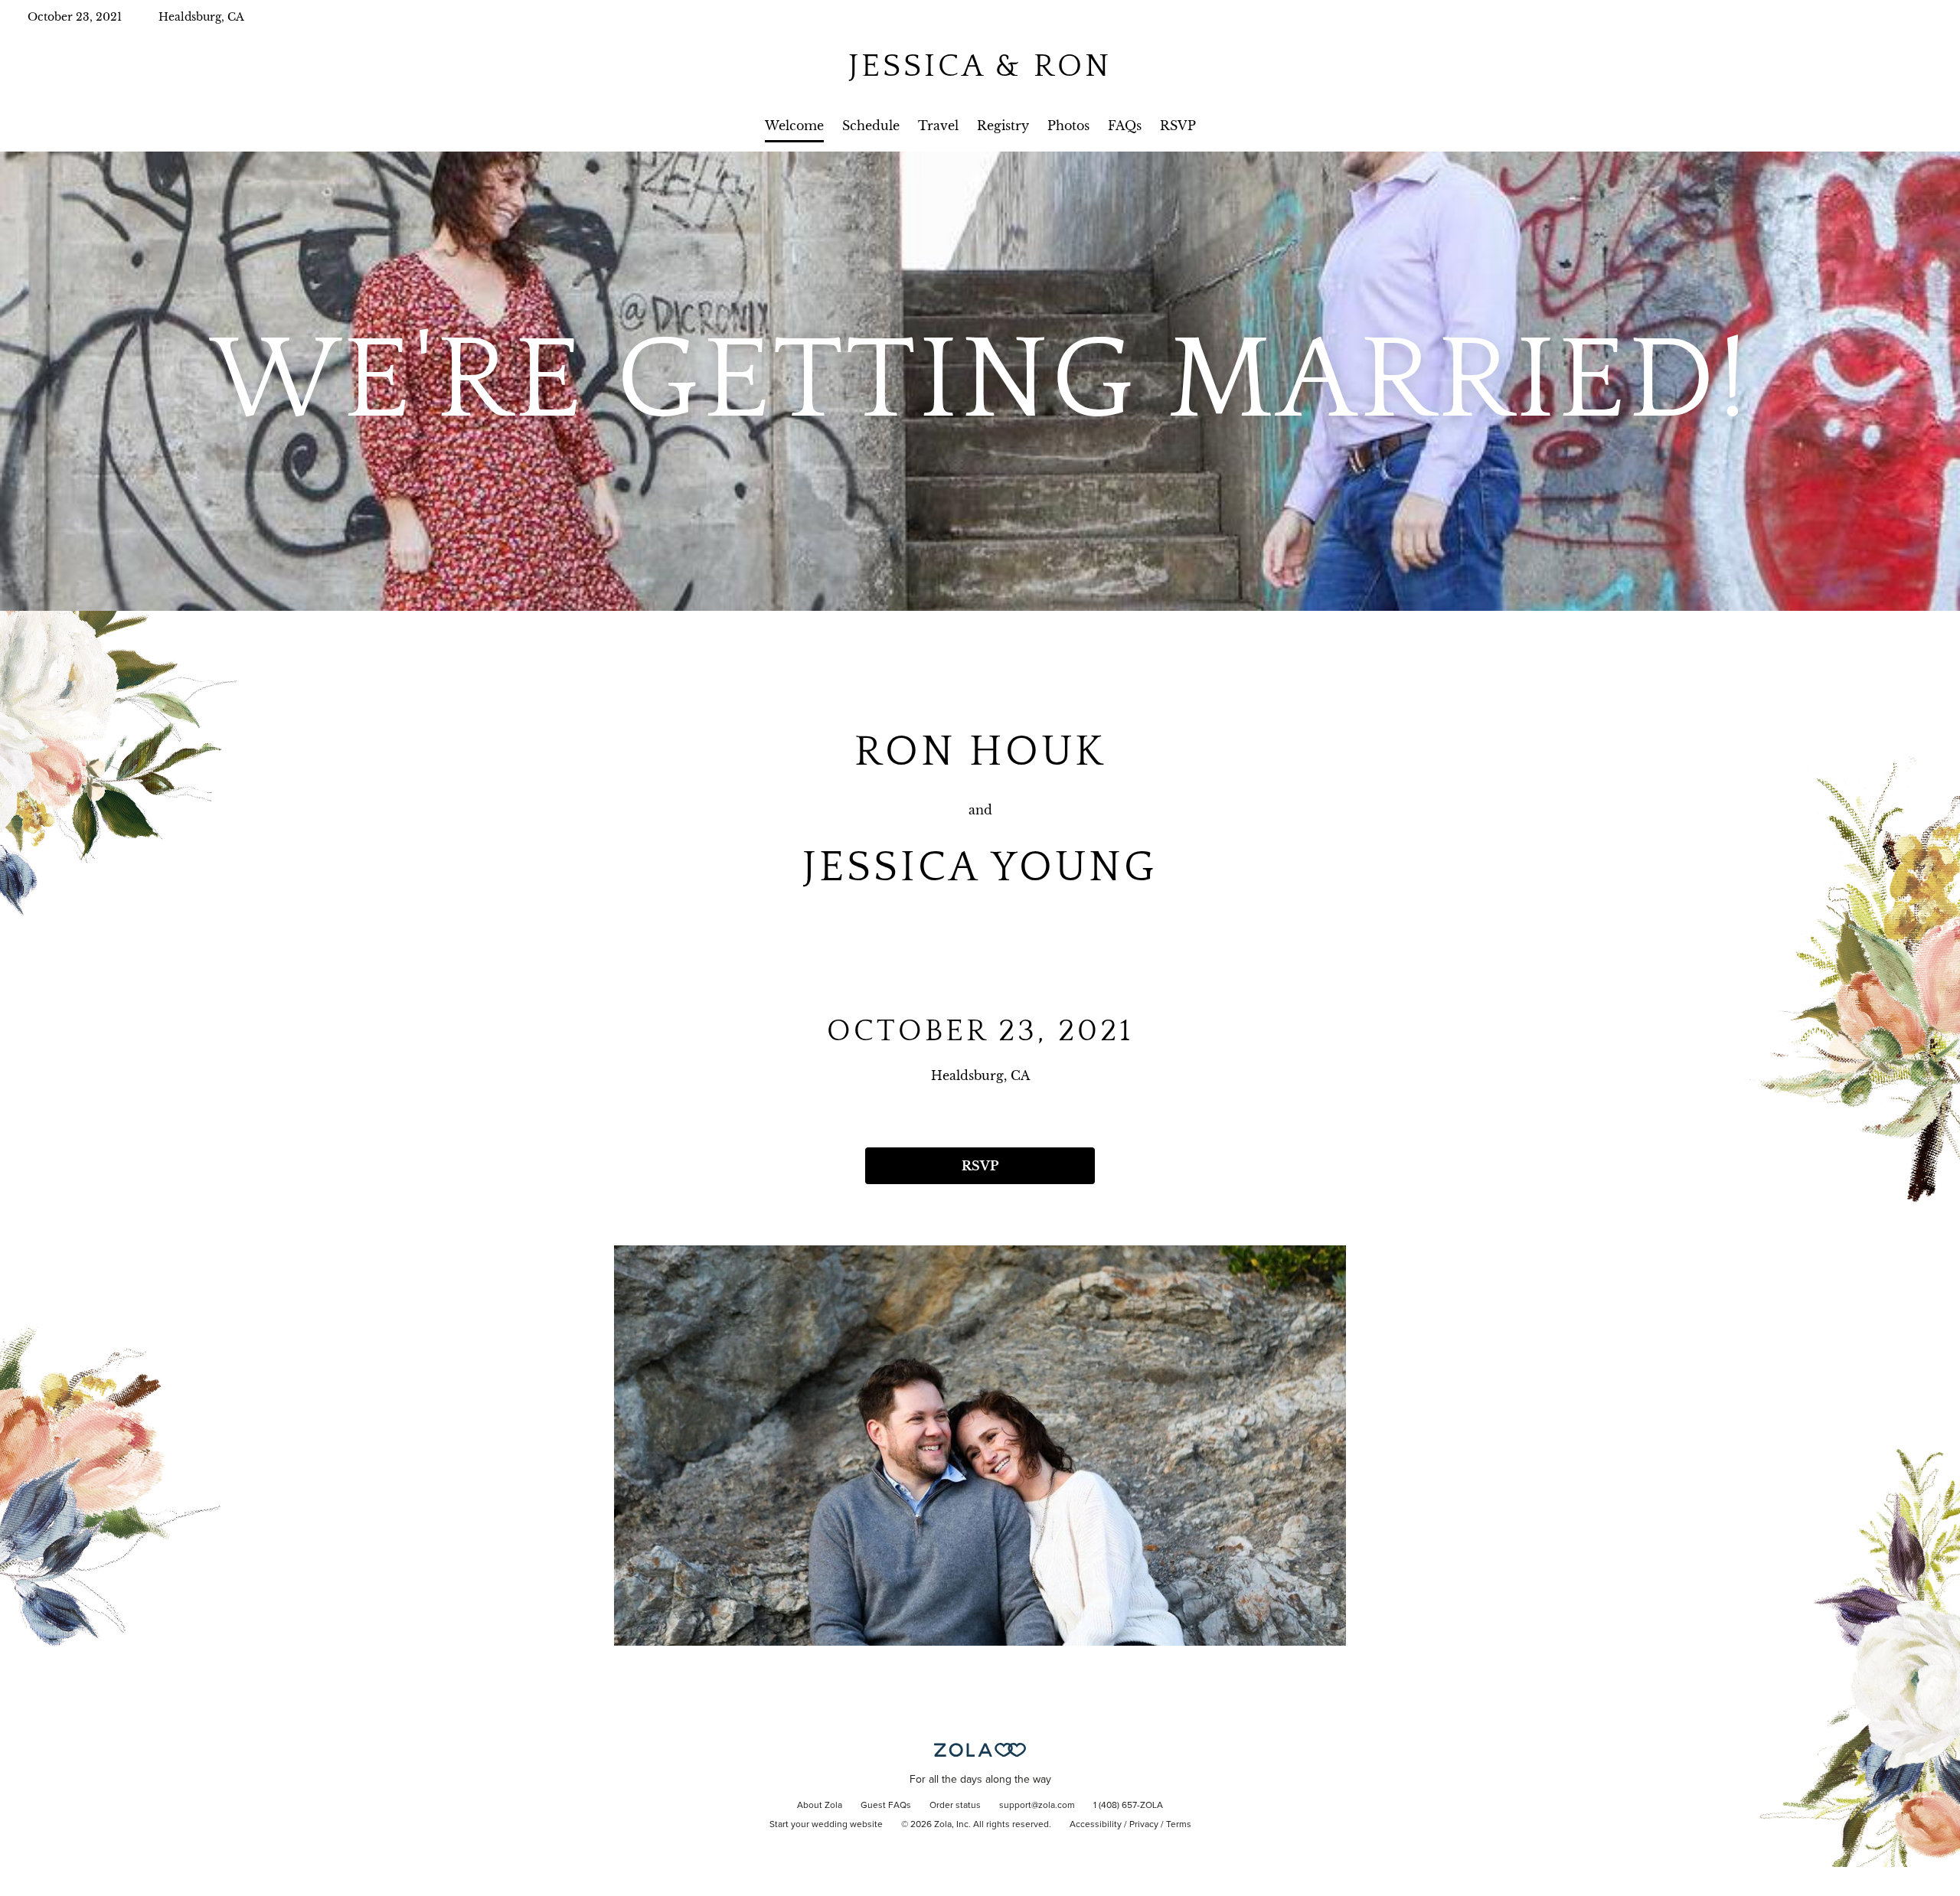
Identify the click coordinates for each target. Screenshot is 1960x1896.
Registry (1003, 126)
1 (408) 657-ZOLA (1128, 1806)
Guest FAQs (886, 1806)
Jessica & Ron (980, 66)
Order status (955, 1806)
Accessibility (1096, 1825)
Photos (1068, 126)
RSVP (1178, 126)
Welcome (794, 126)
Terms (1179, 1825)
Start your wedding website (826, 1825)
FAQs (1125, 126)
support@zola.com (1037, 1806)
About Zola (820, 1806)
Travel (938, 126)
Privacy (1144, 1825)
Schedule (871, 126)
